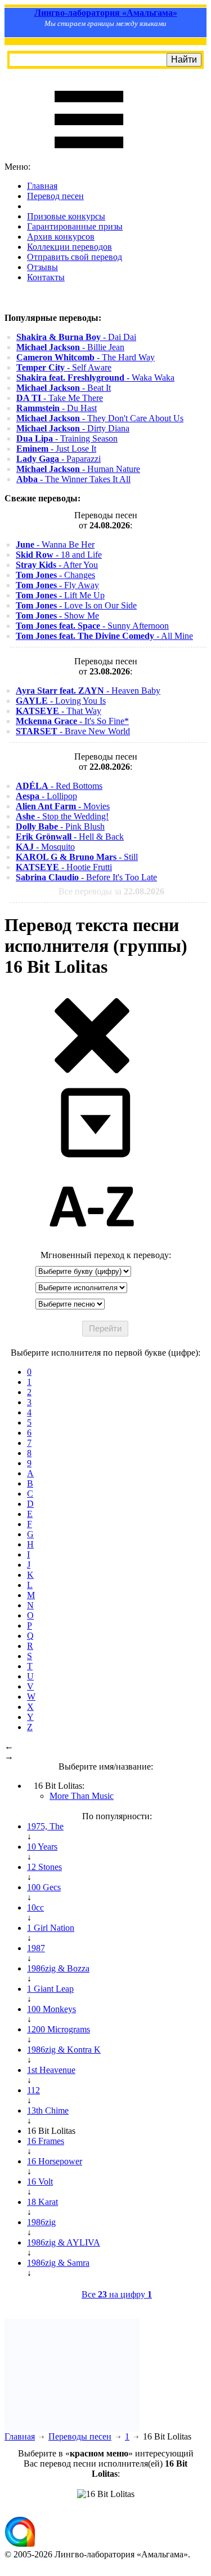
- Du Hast (57, 408)
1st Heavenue (51, 2070)
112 (33, 2090)
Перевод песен (55, 196)
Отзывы (42, 267)
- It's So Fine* (72, 721)
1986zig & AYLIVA (64, 2242)
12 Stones (44, 1867)
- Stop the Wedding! (62, 816)
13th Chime (48, 2110)
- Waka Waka (95, 378)
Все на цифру (117, 2294)
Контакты (46, 277)
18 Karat (42, 2202)
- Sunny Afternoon (92, 626)
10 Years (42, 1847)
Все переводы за (111, 891)
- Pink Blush (60, 826)
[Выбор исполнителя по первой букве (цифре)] (92, 1245)
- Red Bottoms (59, 786)
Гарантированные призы (75, 226)
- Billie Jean (70, 347)
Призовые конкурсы (66, 216)
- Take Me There (60, 398)
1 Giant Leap (50, 1989)
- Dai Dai (76, 337)
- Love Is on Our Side (76, 605)
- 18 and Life (59, 555)
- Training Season (67, 438)
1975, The (45, 1826)
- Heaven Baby (88, 691)
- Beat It (64, 388)
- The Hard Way (86, 357)
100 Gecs (44, 1887)
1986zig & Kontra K (64, 2050)
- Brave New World (73, 731)
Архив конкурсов (61, 237)
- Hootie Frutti (64, 867)
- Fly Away (57, 585)
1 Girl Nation (51, 1928)
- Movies (63, 806)
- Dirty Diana (73, 428)
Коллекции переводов (69, 247)
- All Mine (104, 636)
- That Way (59, 711)
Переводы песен (80, 2436)
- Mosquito (45, 847)
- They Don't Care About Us (100, 418)
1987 (36, 1948)
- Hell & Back (70, 837)
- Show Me (57, 616)
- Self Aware (64, 367)
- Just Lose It (56, 449)
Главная (42, 186)
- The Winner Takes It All (73, 479)
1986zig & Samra (58, 2263)
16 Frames (46, 2141)
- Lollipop (46, 796)
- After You (57, 565)
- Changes (55, 575)
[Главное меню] (89, 156)
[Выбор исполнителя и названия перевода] (92, 1071)
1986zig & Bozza (58, 1968)
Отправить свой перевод (75, 257)
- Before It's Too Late (86, 877)
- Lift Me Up (60, 595)
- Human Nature (78, 469)
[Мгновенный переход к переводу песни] (92, 1158)
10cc (35, 1907)
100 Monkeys (51, 2009)
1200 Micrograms (59, 2029)
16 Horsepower (55, 2161)
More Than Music (82, 1796)
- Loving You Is (61, 701)
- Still (77, 857)
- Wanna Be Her (55, 544)
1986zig (41, 2222)
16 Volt (40, 2182)
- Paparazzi (59, 459)
